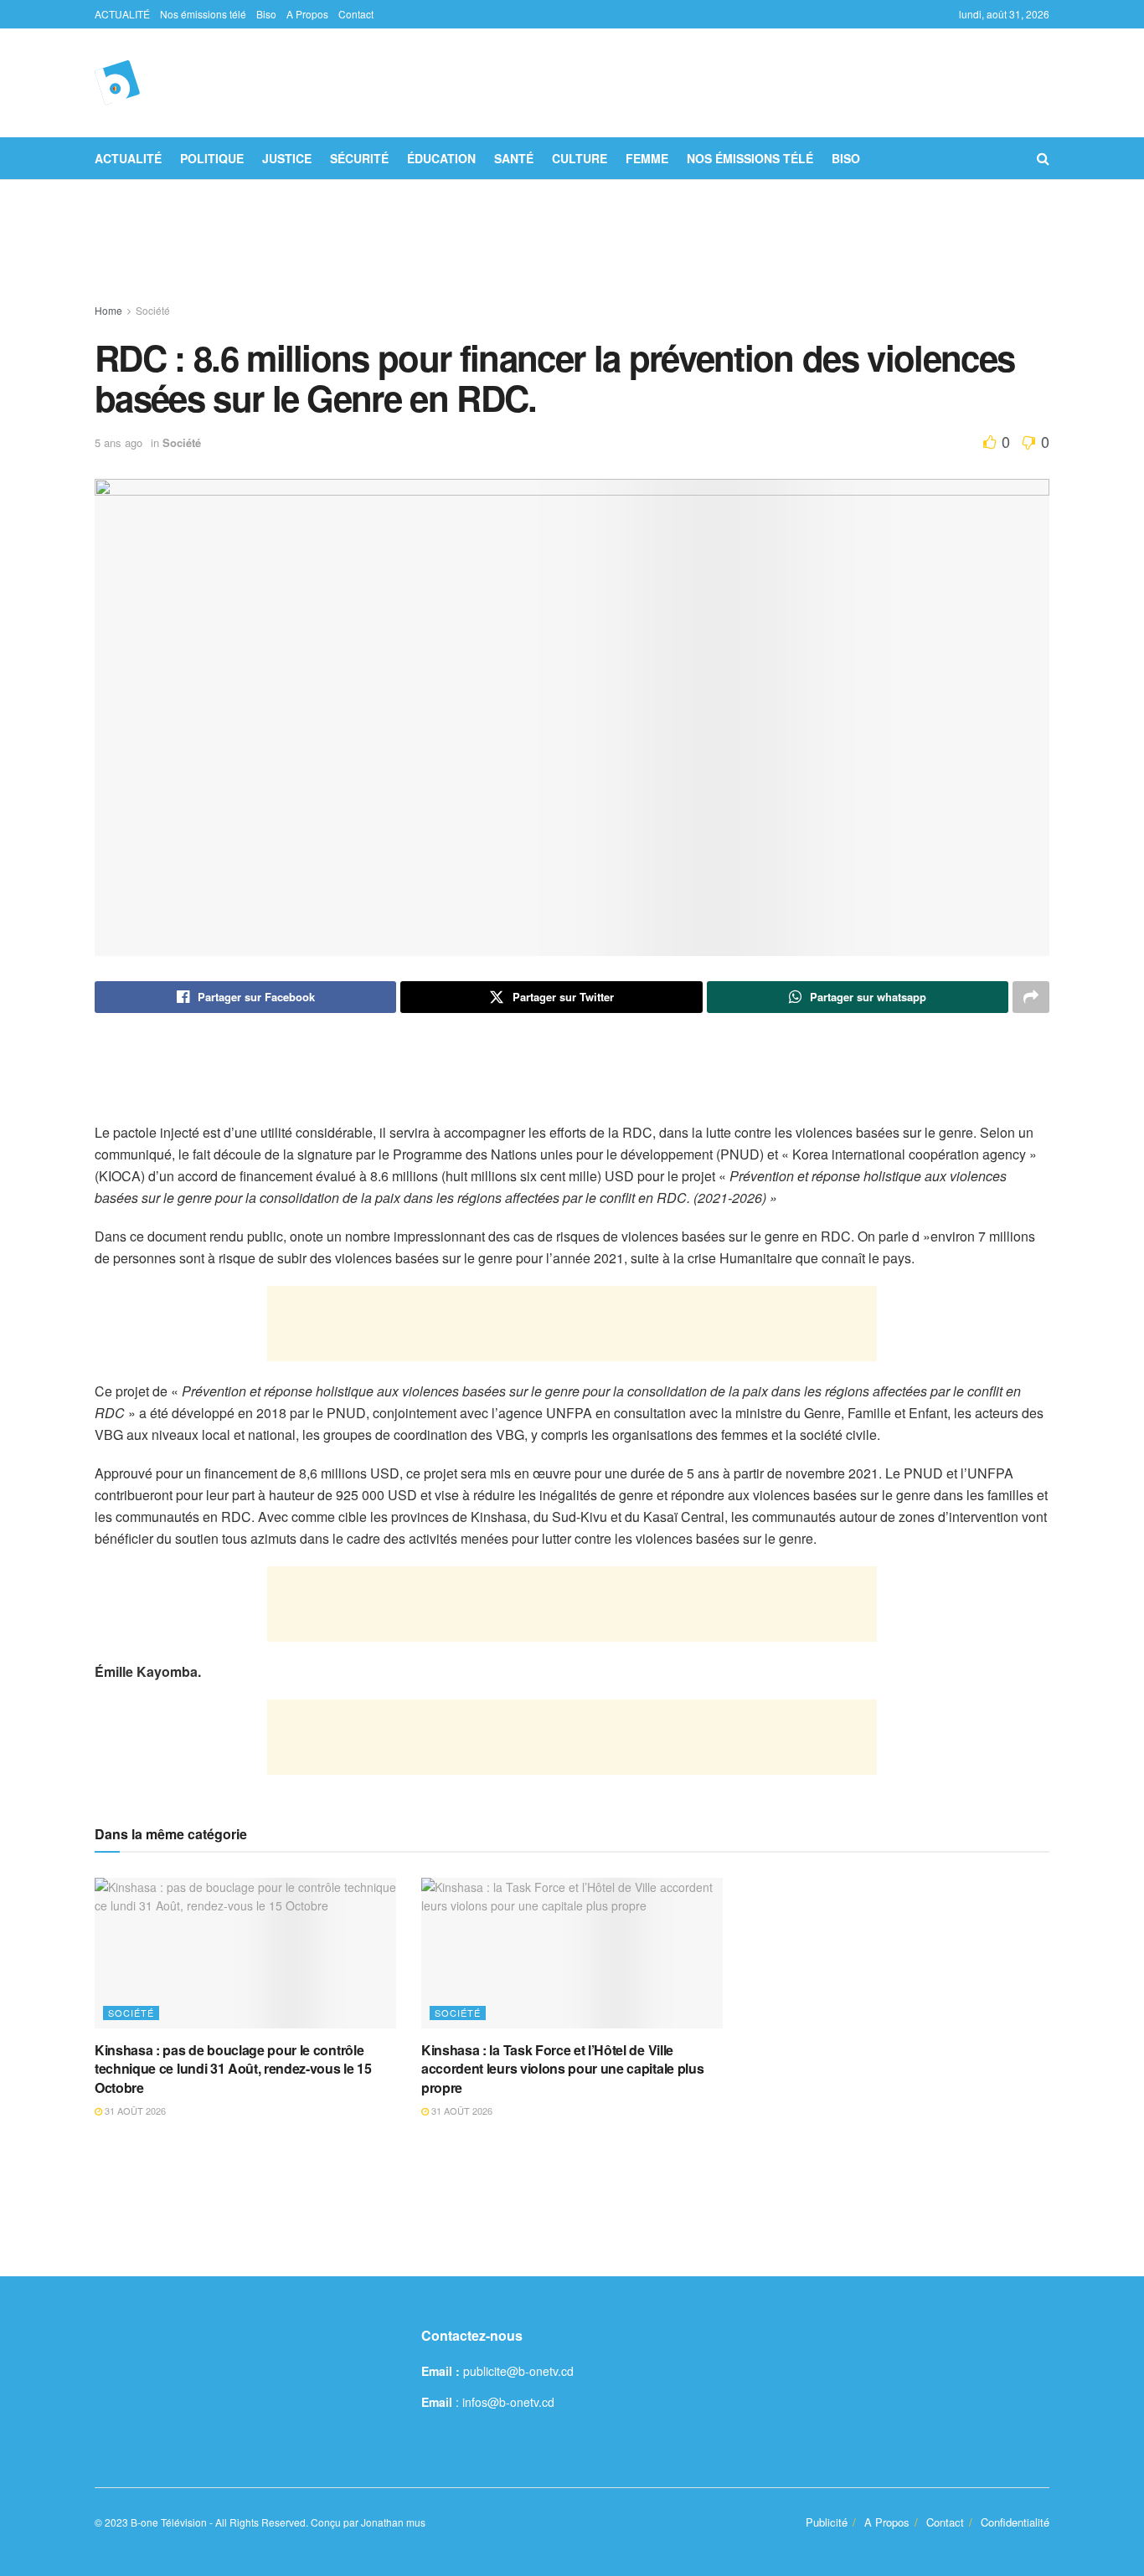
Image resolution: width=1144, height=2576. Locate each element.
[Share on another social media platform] (1031, 997)
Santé (514, 158)
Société (153, 310)
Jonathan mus (393, 2522)
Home (108, 310)
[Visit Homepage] (117, 83)
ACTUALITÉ (122, 14)
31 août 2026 (134, 2111)
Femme (647, 158)
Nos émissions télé (203, 14)
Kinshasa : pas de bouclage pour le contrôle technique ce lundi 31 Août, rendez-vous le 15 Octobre (233, 2069)
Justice (287, 158)
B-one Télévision (169, 2522)
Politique (212, 158)
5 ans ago (119, 442)
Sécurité (359, 158)
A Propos (307, 14)
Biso (266, 14)
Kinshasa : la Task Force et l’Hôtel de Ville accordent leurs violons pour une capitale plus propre (562, 2069)
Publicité (827, 2522)
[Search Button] (1043, 158)
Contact (356, 14)
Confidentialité (1015, 2522)
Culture (580, 158)
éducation (441, 158)
